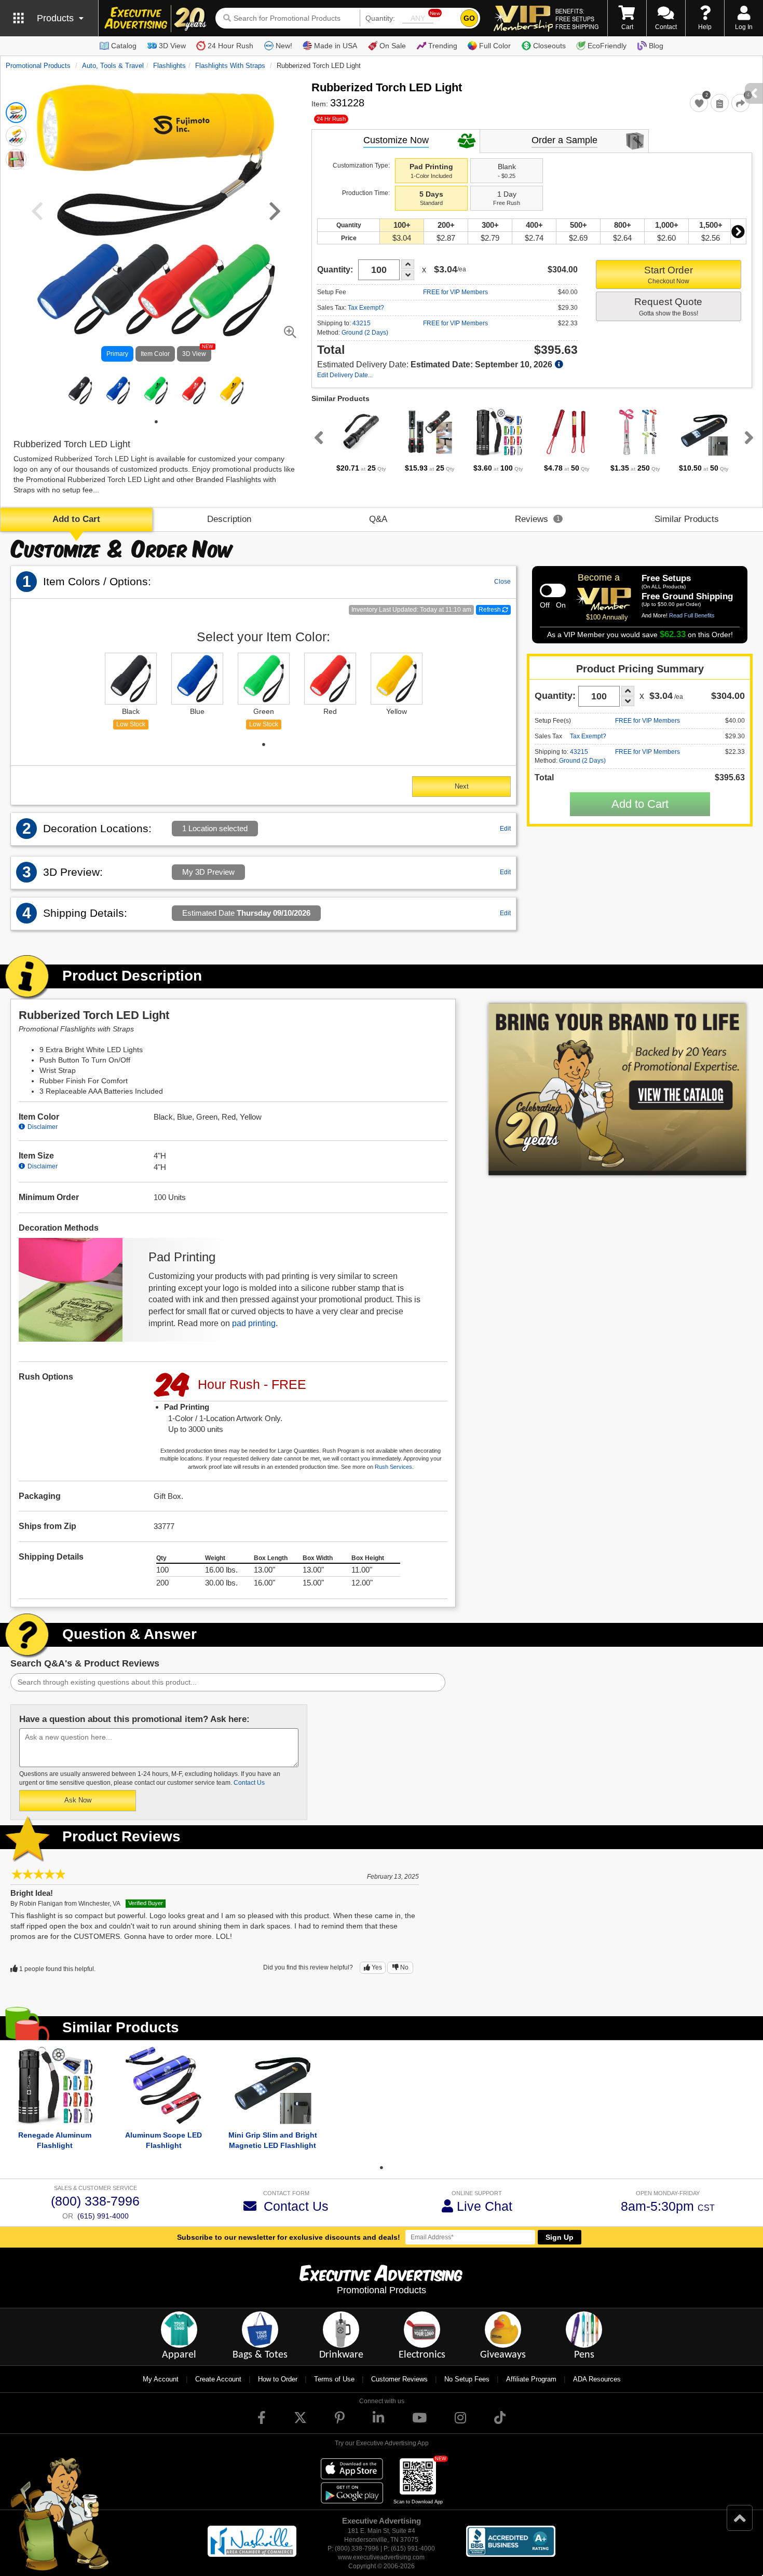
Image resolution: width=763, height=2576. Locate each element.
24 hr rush (331, 119)
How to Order (278, 2379)
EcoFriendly (607, 46)
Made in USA (336, 46)
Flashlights (169, 66)
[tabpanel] (80, 390)
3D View (172, 46)
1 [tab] (156, 422)
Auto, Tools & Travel (113, 66)
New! (284, 46)
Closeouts (549, 46)
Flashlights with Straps (230, 66)
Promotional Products (38, 66)
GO (469, 18)
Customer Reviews (399, 2379)
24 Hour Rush (230, 46)
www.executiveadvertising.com (381, 2557)
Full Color (495, 46)
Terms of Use (334, 2379)
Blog (656, 46)
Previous (317, 437)
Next (738, 231)
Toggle (553, 590)
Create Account (218, 2379)
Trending (443, 46)
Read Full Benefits (692, 615)
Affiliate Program (531, 2379)
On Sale (393, 46)
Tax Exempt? (366, 308)
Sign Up (560, 2237)
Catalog (124, 46)
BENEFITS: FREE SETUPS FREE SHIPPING (577, 19)
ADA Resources (597, 2379)
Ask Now (78, 1800)
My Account (161, 2379)
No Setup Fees (467, 2379)
